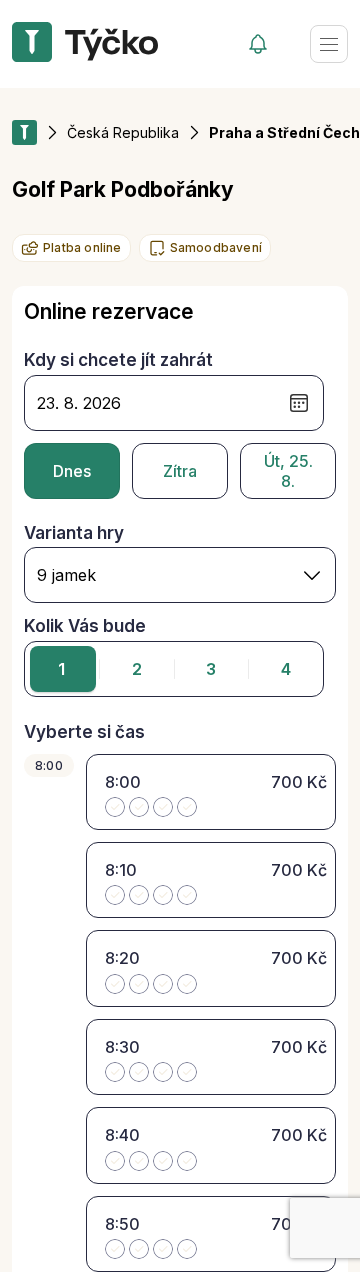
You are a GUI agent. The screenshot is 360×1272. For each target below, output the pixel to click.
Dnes (72, 471)
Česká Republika (123, 132)
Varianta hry (74, 533)
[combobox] (180, 575)
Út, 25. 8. (288, 471)
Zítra (180, 471)
